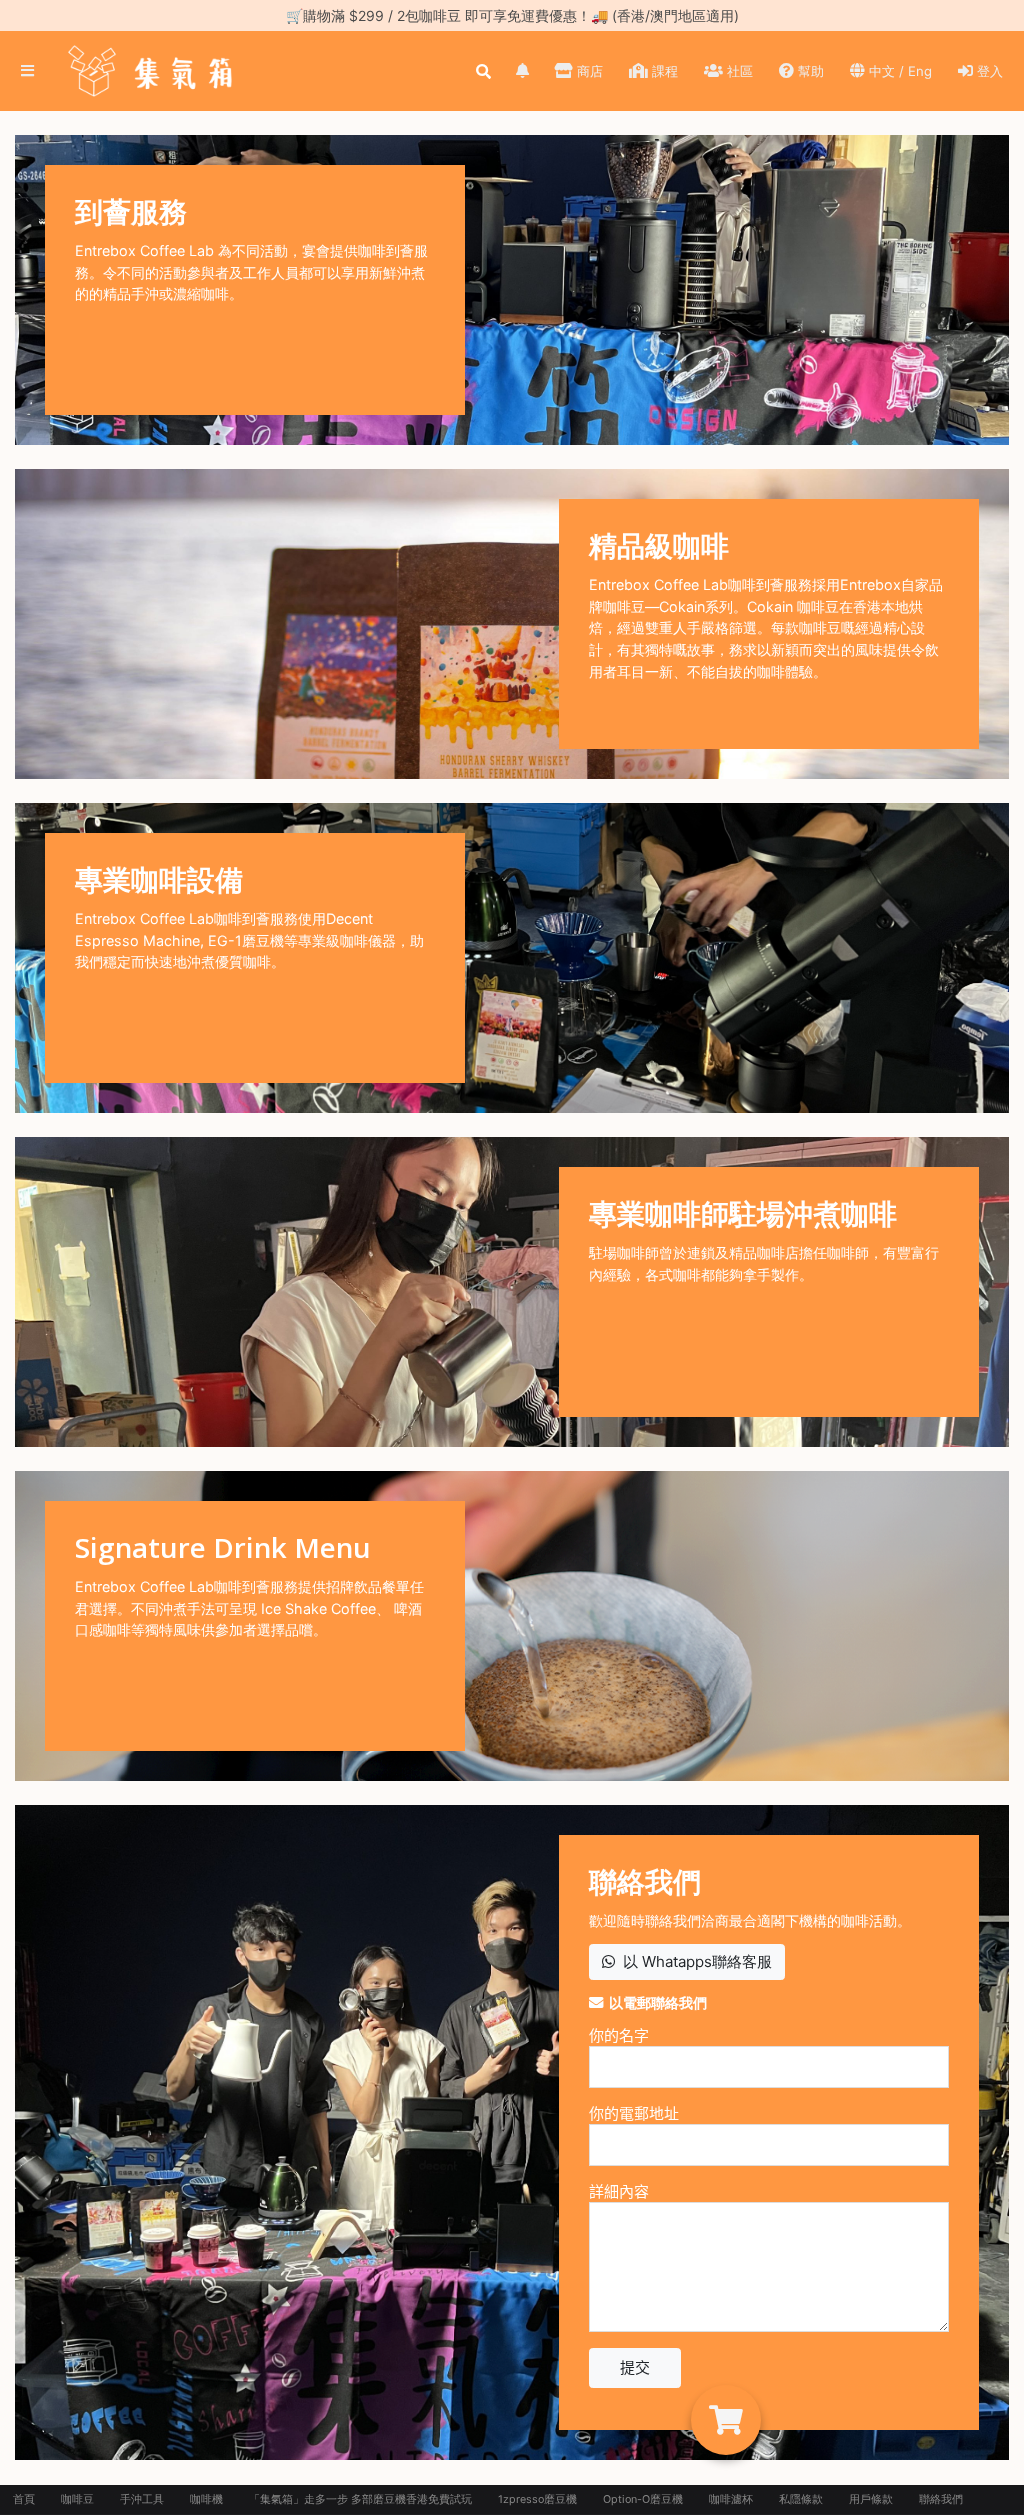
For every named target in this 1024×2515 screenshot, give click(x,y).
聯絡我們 (941, 2499)
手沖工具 (142, 2499)
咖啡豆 (77, 2499)
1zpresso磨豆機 (537, 2499)
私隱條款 (801, 2499)
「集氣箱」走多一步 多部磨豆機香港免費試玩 (360, 2499)
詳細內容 (619, 2191)
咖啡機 (206, 2499)
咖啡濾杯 (731, 2499)
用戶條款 (871, 2499)
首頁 (24, 2499)
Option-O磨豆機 (643, 2499)
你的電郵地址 (634, 2113)
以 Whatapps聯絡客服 (693, 1961)
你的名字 (619, 2035)
